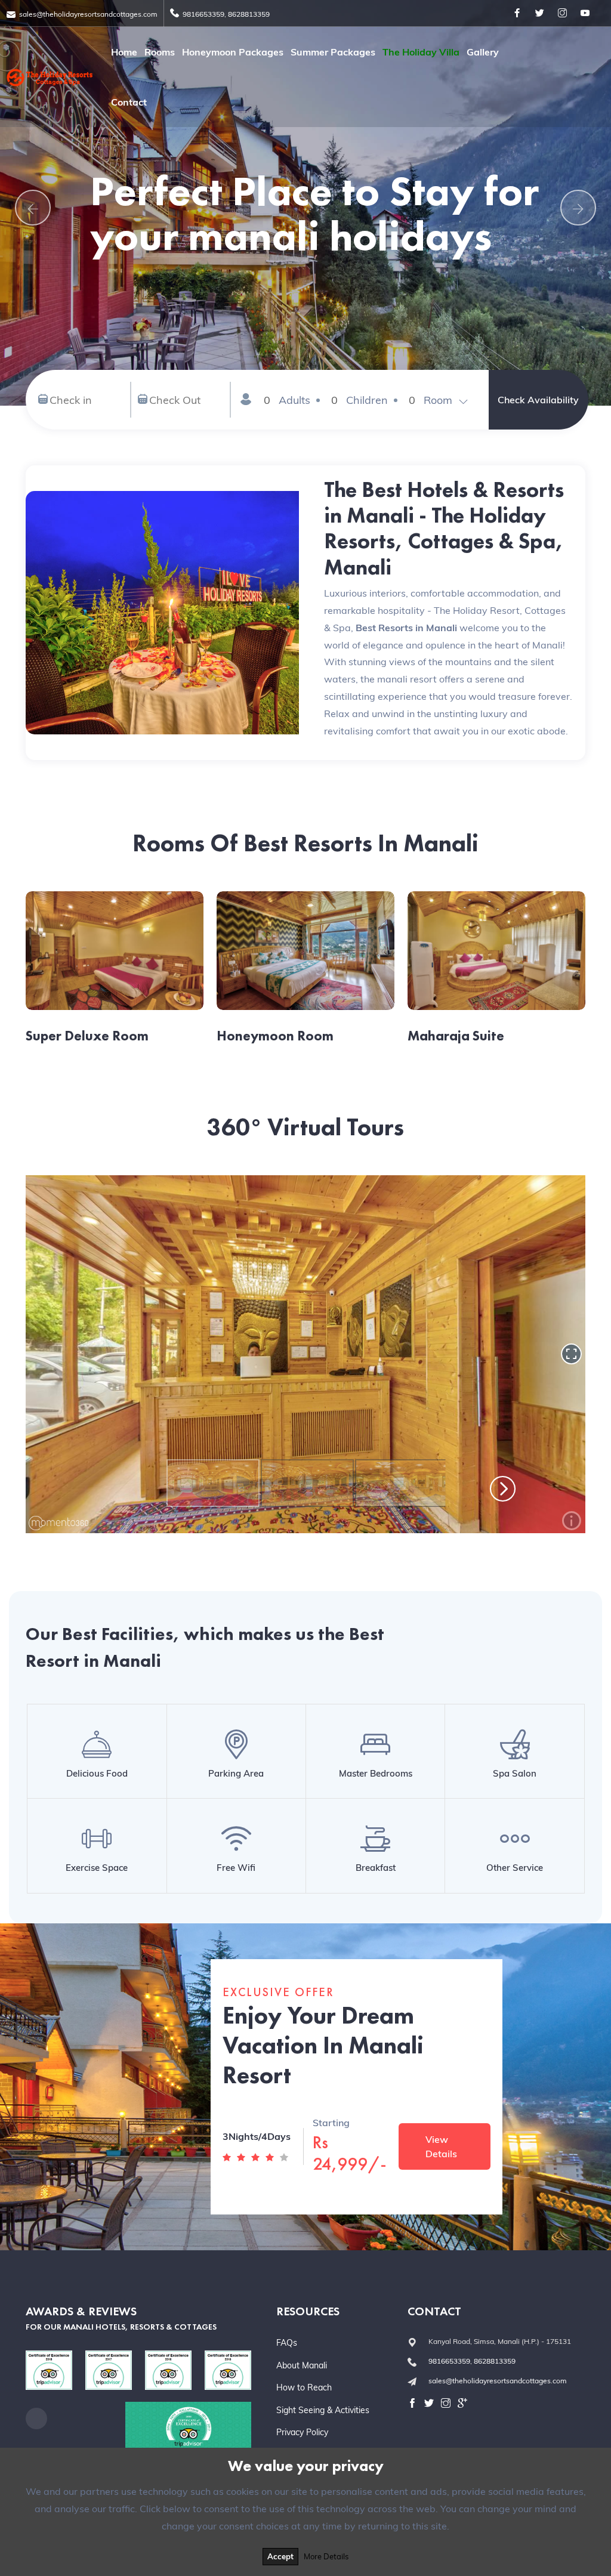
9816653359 (203, 14)
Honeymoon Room (275, 1036)
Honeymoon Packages (233, 52)
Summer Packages (333, 52)
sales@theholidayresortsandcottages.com (88, 14)
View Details (441, 2146)
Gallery (483, 52)
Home (124, 52)
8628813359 (249, 14)
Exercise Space (97, 1868)
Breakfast (376, 1868)
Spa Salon (515, 1773)
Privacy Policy (302, 2432)
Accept (280, 2556)
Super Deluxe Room (87, 1036)
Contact (129, 102)
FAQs (287, 2343)
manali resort (407, 679)
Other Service (515, 1868)
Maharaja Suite (456, 1036)
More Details (326, 2556)
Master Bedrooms (376, 1773)
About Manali (302, 2365)
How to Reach (304, 2387)
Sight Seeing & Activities (323, 2410)
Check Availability (538, 400)
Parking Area (236, 1773)
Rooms (160, 52)
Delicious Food (97, 1773)
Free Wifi (236, 1868)
